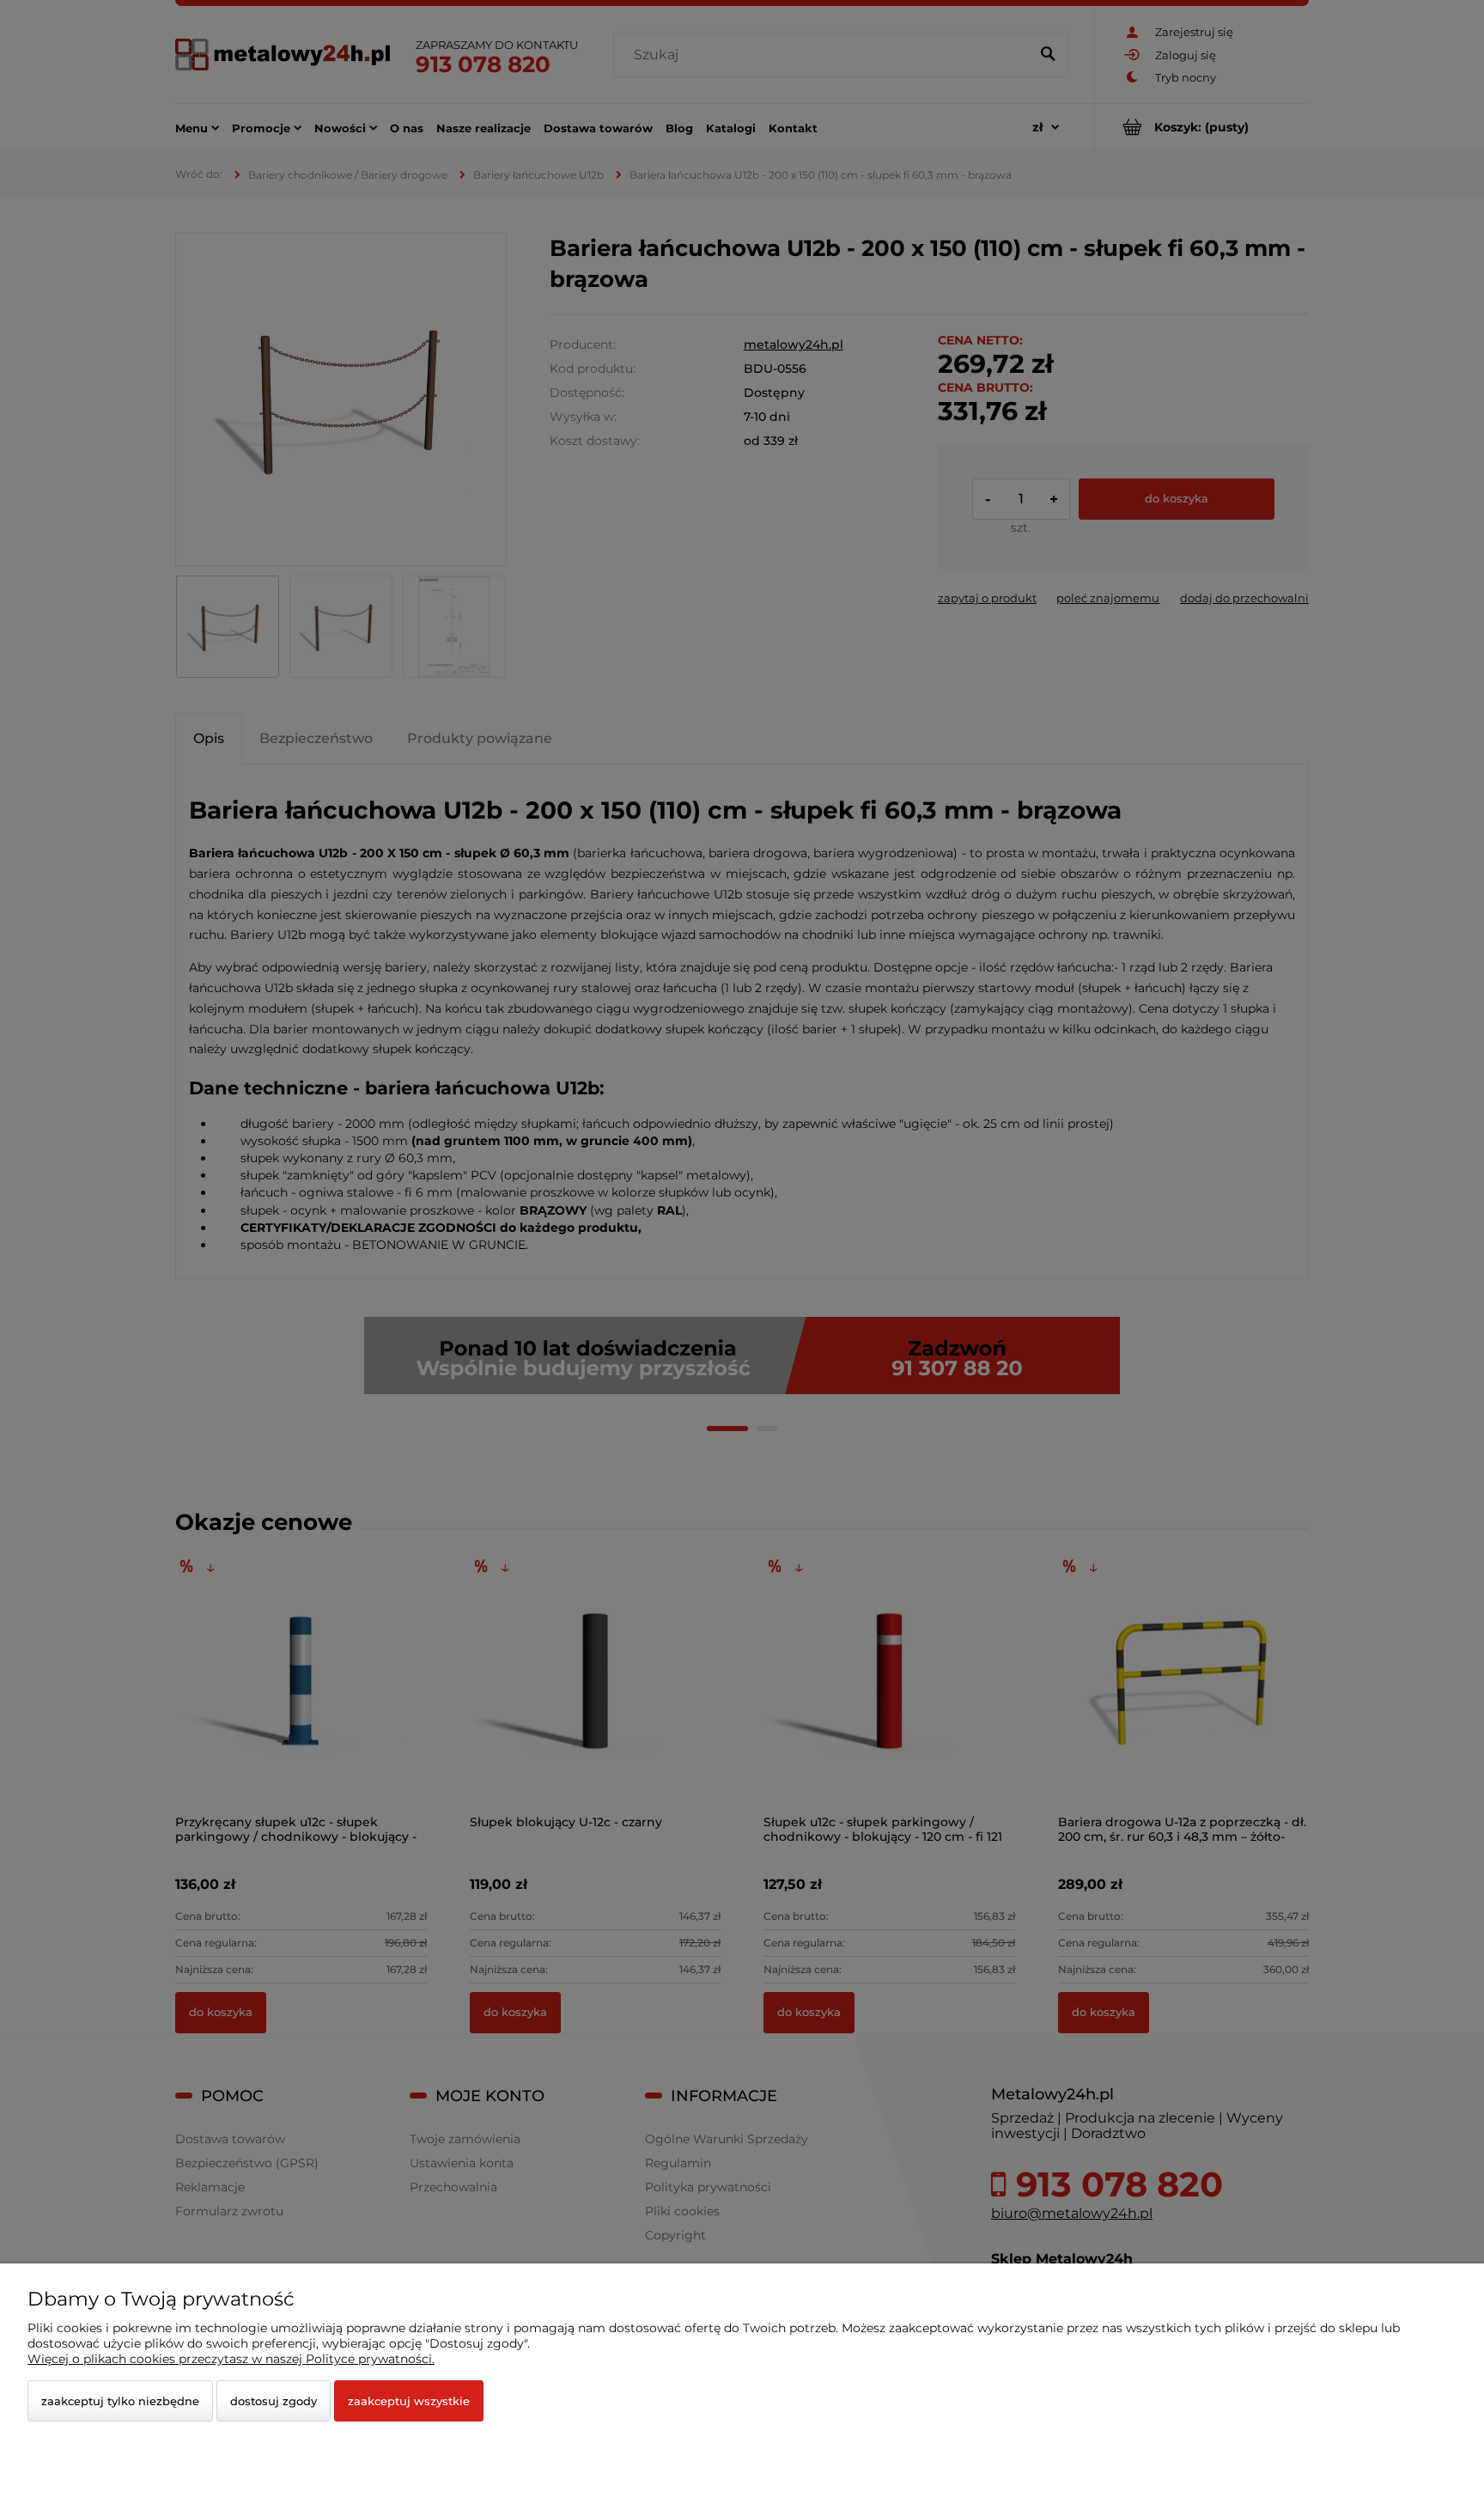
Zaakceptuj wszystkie (409, 2401)
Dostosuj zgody (274, 2401)
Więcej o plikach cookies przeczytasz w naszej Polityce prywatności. (231, 2359)
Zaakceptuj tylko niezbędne (120, 2401)
